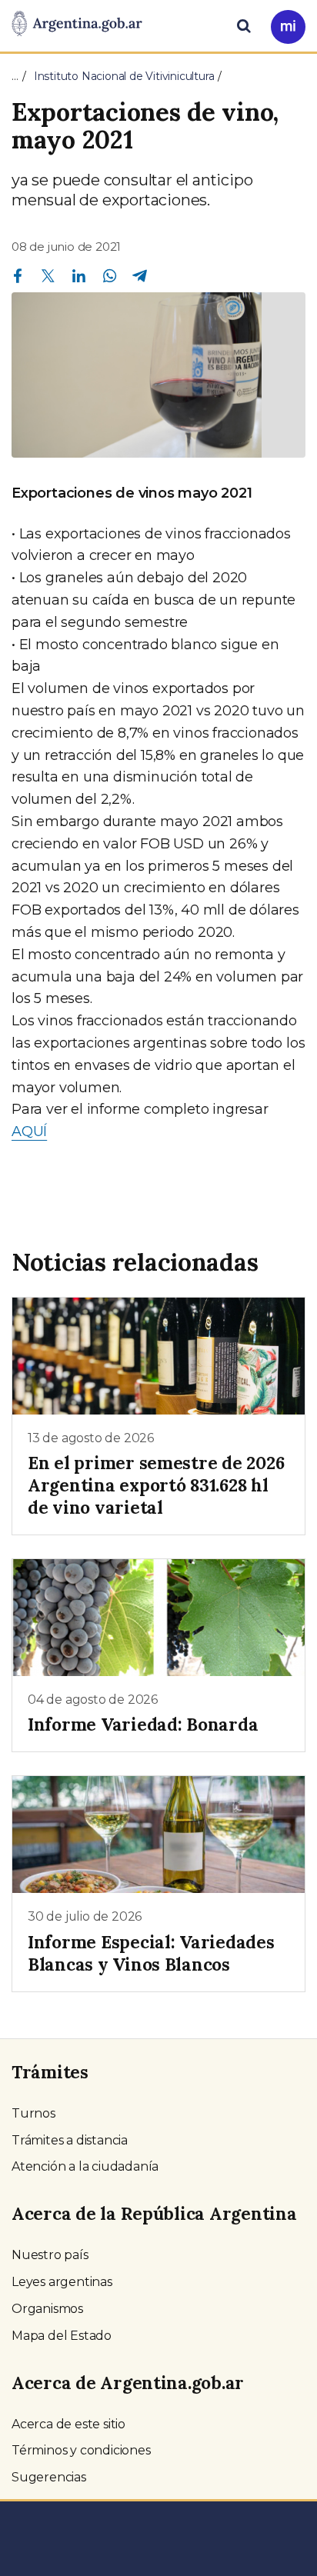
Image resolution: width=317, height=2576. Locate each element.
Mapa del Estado (62, 2336)
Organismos (47, 2309)
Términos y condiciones (81, 2450)
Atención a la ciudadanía (85, 2166)
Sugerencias (49, 2477)
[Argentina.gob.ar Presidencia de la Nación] (77, 25)
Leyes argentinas (62, 2282)
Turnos (33, 2113)
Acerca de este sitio (68, 2424)
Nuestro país (50, 2255)
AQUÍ (29, 1131)
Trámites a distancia (70, 2140)
